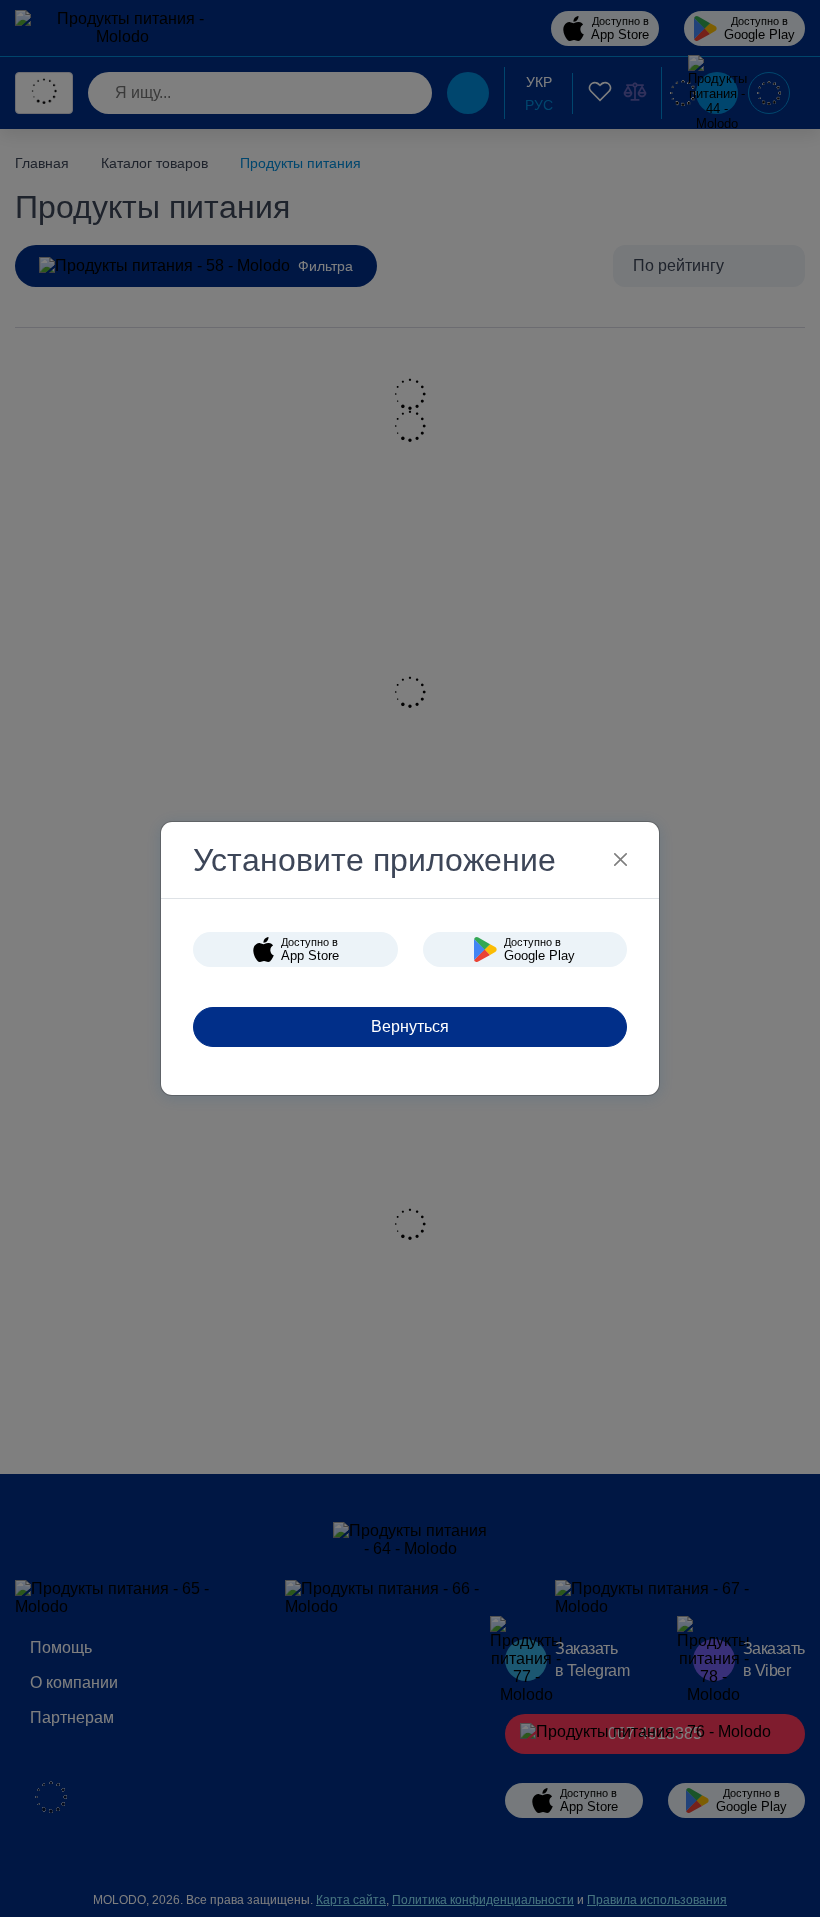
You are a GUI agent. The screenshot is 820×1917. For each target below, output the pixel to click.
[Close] (620, 859)
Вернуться (410, 1026)
